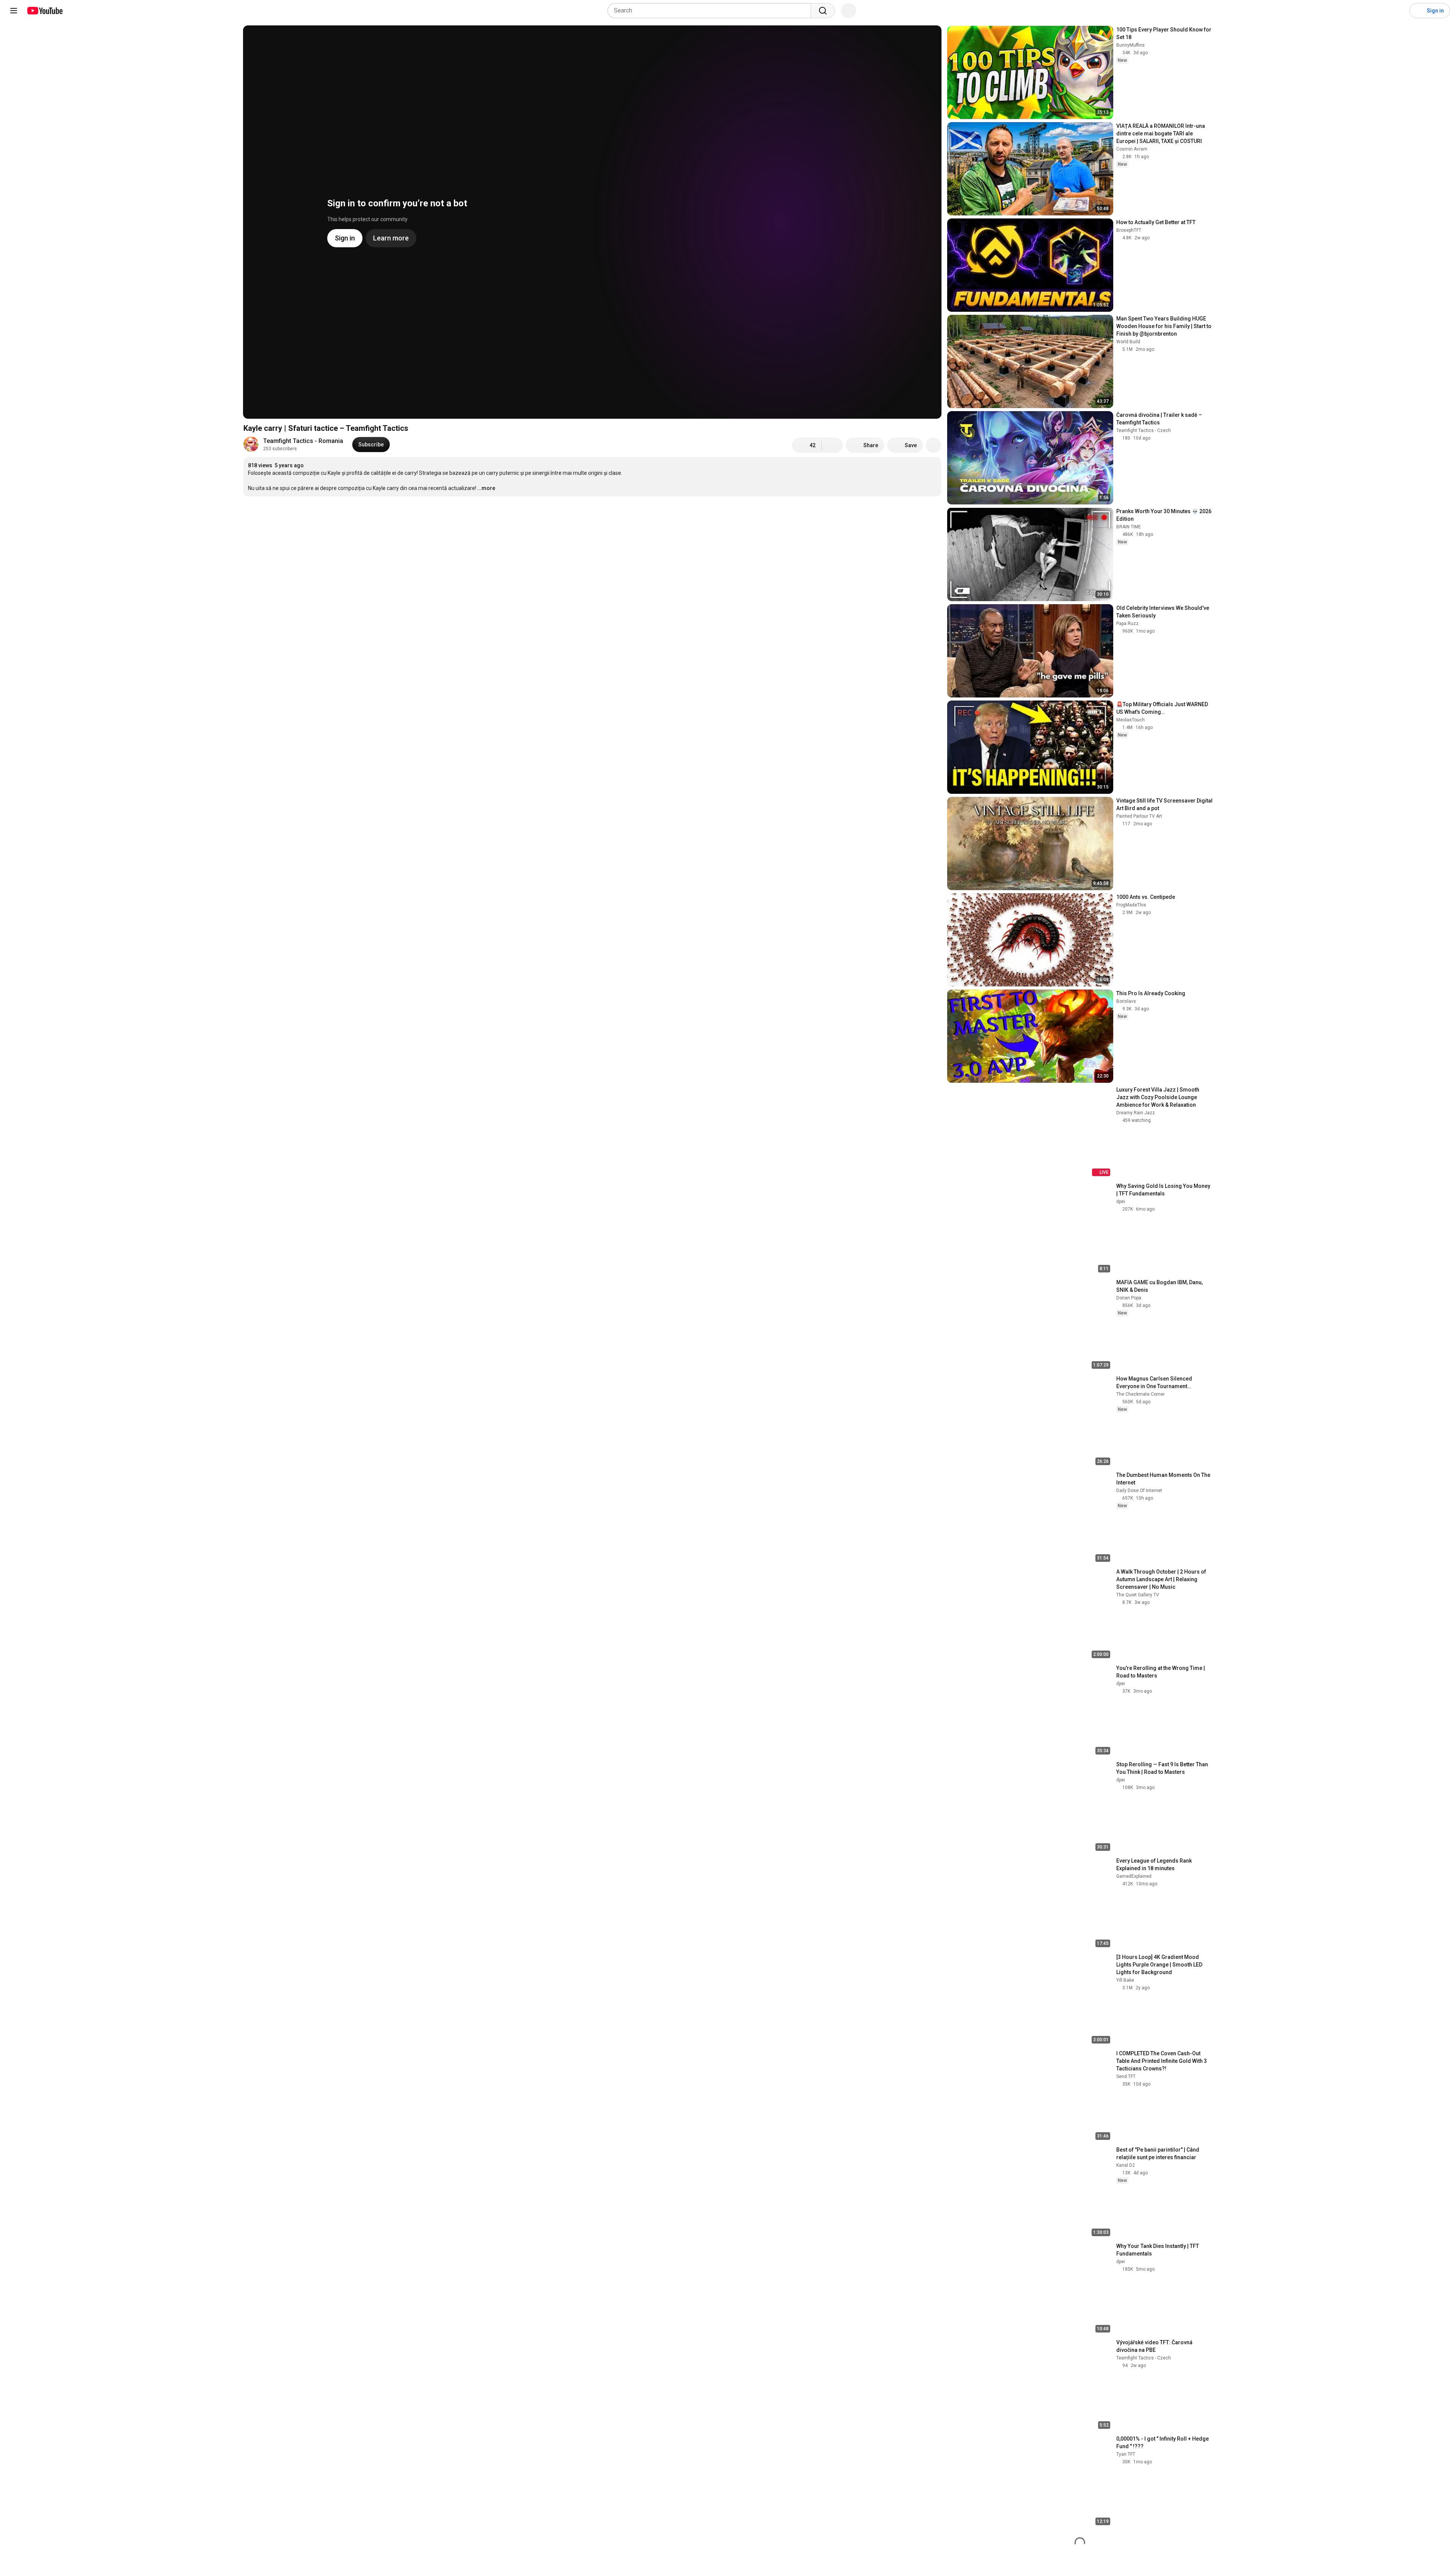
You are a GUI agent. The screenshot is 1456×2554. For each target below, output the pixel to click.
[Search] (823, 11)
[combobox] (712, 11)
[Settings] (1399, 11)
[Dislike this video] (832, 445)
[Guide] (14, 11)
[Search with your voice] (849, 11)
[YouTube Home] (45, 11)
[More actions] (934, 445)
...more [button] (486, 488)
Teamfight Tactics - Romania (303, 441)
